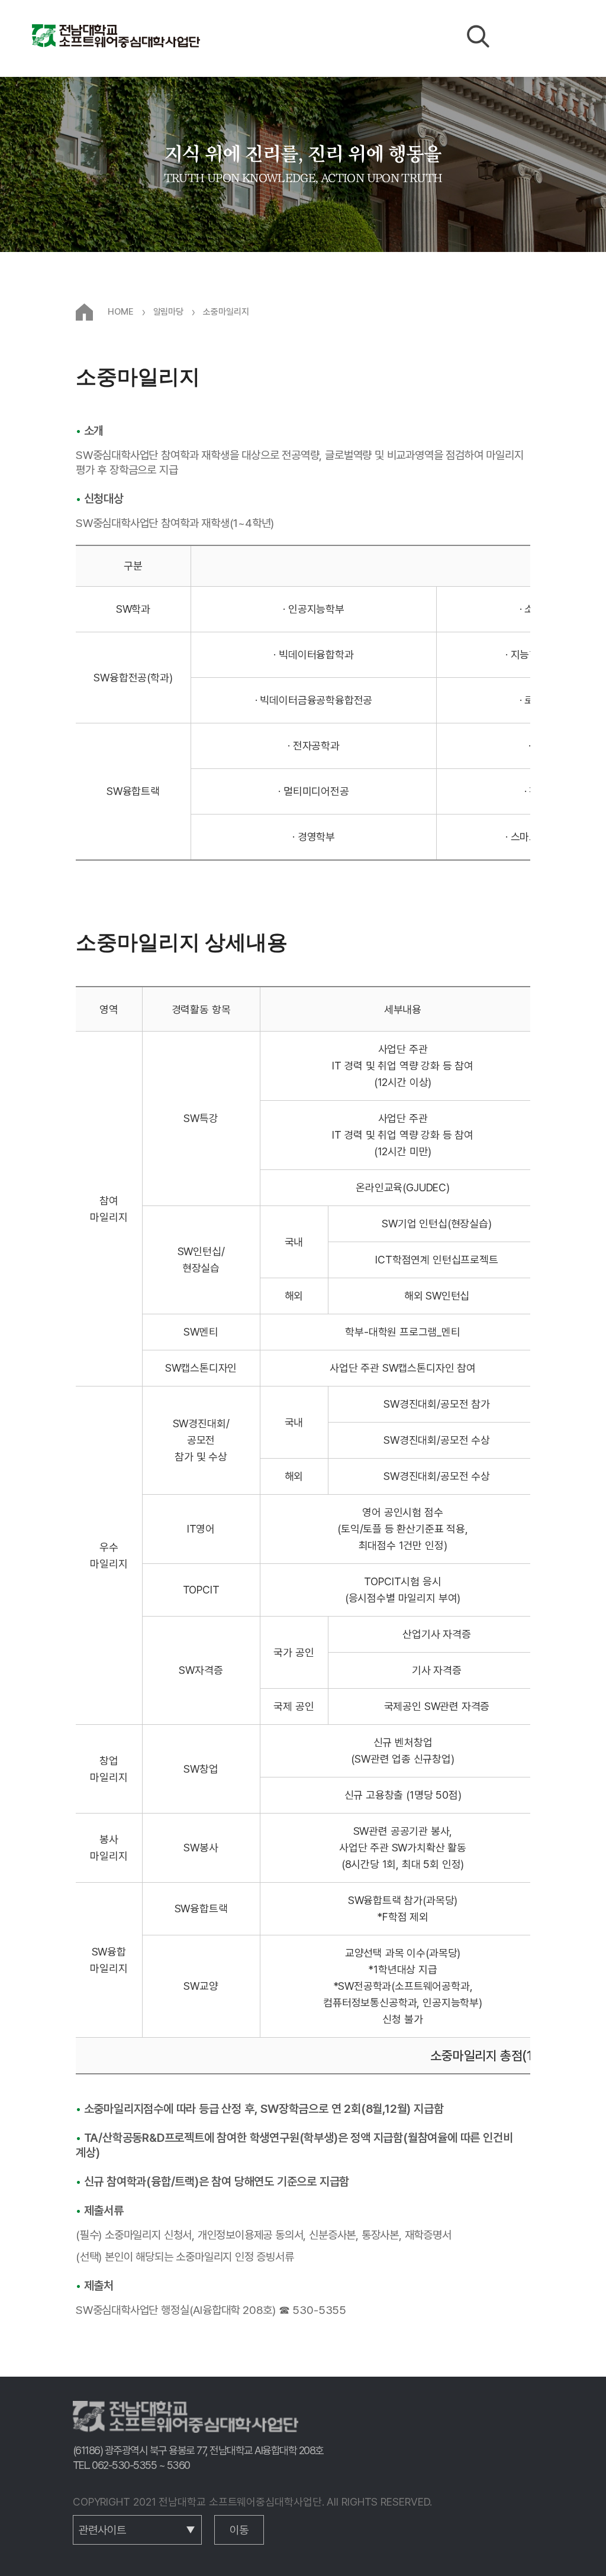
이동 (239, 2530)
